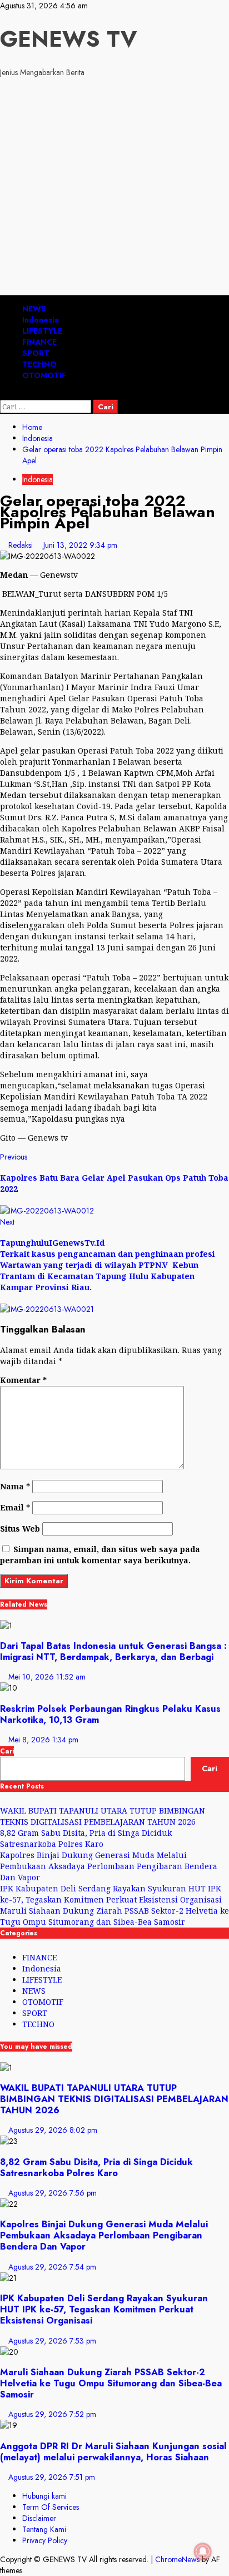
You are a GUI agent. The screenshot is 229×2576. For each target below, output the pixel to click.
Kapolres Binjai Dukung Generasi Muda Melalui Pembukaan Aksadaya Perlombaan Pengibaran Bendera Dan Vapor (109, 1866)
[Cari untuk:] (47, 407)
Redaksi (22, 545)
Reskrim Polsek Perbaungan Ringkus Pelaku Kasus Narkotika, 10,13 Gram (110, 1714)
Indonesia (41, 320)
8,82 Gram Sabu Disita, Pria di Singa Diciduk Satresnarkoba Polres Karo (86, 1838)
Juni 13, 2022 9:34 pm (80, 545)
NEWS (34, 309)
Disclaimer (39, 2518)
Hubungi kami (44, 2496)
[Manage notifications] (203, 2552)
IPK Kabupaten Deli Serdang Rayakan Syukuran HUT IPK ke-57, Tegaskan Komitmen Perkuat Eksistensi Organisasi (111, 1894)
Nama (15, 1486)
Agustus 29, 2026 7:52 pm (52, 2414)
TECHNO (39, 364)
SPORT (36, 353)
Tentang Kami (44, 2529)
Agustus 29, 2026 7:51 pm (52, 2477)
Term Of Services (51, 2507)
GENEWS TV (68, 39)
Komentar (23, 1380)
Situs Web (20, 1529)
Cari (7, 1751)
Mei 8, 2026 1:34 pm (43, 1740)
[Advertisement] (114, 188)
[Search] (3, 394)
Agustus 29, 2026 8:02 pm (53, 2130)
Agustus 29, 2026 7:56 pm (53, 2193)
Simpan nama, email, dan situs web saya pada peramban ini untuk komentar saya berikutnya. (100, 1555)
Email (15, 1507)
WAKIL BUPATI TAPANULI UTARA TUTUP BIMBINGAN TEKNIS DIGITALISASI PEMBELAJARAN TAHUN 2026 (103, 1816)
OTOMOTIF (44, 375)
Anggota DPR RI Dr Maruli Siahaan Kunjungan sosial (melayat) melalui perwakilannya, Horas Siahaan (113, 2451)
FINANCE (39, 342)
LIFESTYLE (42, 331)
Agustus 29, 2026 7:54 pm (52, 2267)
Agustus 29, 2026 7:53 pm (52, 2341)
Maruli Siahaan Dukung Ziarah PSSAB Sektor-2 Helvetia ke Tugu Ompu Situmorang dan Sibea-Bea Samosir (114, 1916)
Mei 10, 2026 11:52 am (47, 1677)
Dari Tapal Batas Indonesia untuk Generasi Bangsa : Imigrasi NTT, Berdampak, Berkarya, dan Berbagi (113, 1651)
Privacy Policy (45, 2540)
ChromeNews (177, 2559)
